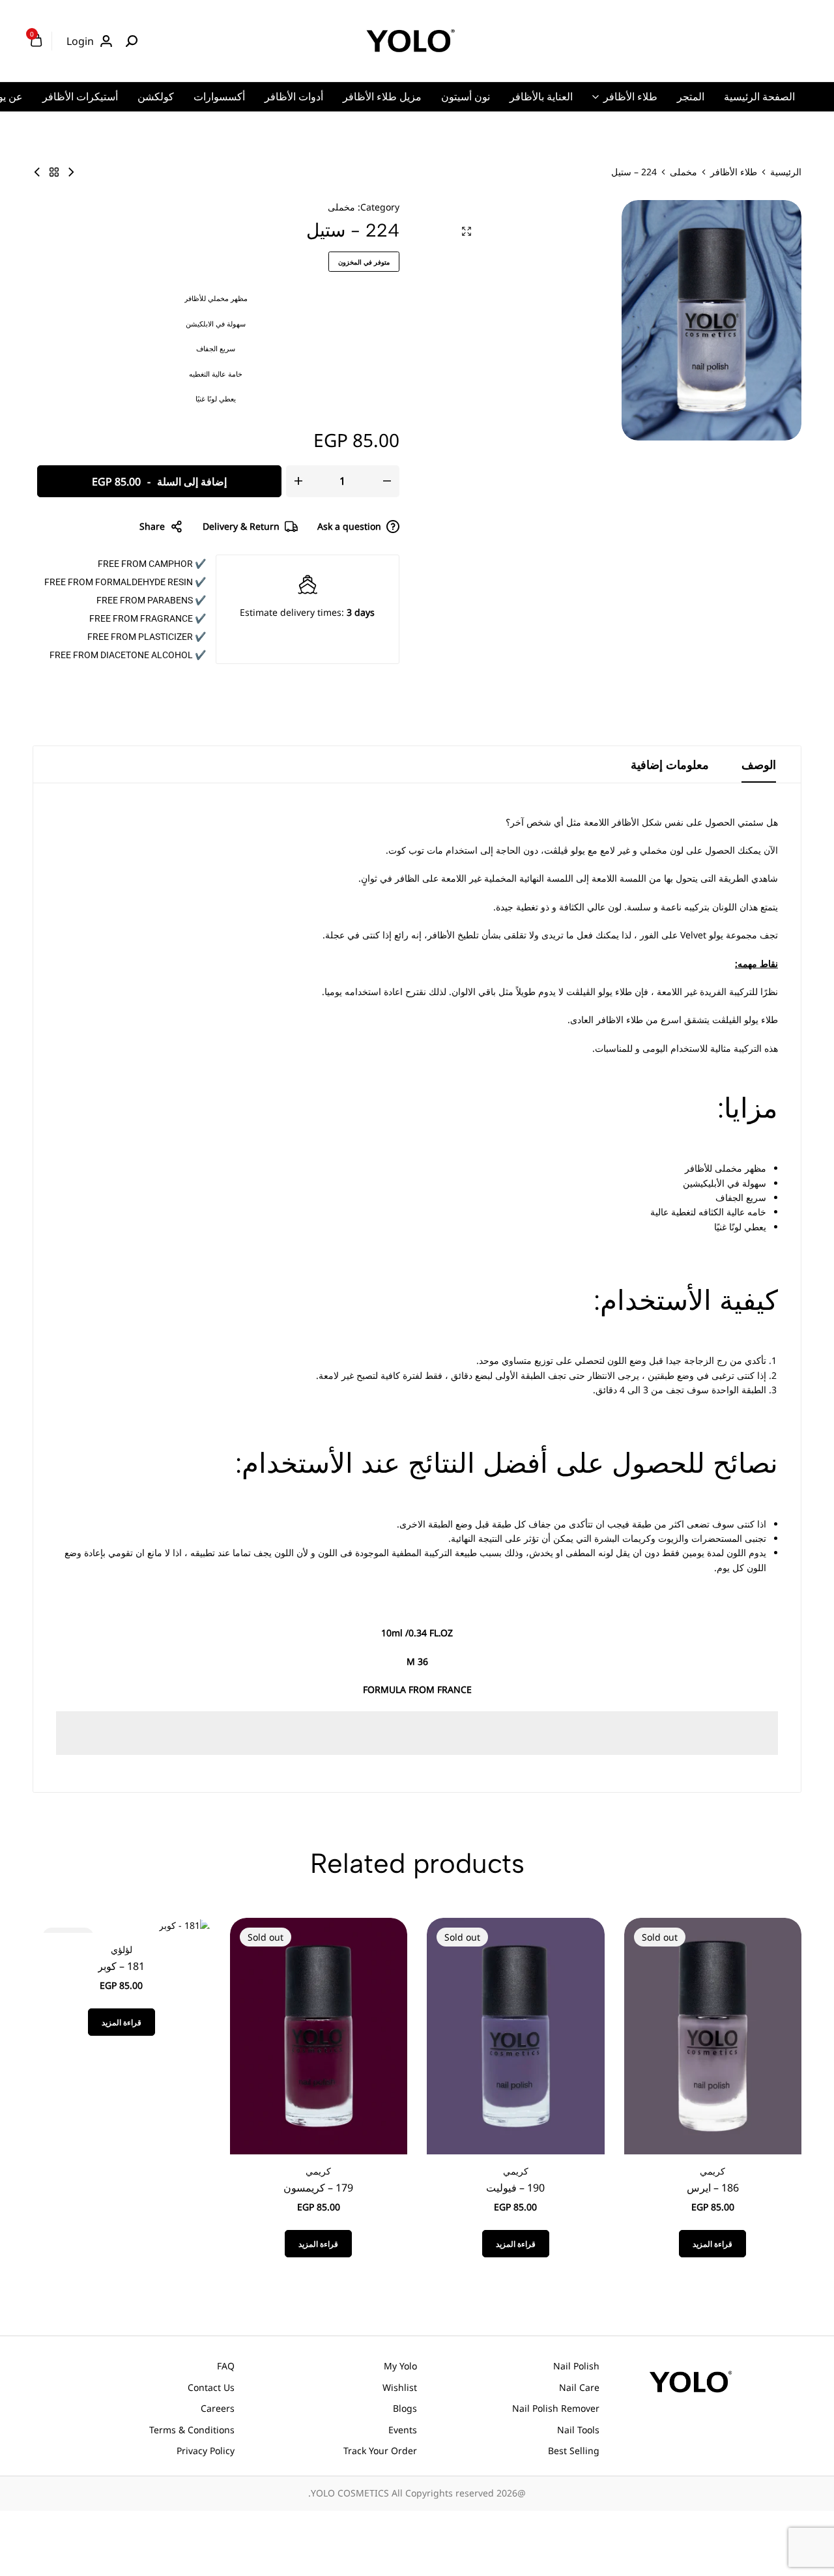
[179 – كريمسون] (319, 2035)
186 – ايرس (713, 2188)
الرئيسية (786, 172)
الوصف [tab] (759, 764)
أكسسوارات (219, 96)
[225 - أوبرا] (37, 172)
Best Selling (574, 2451)
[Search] (132, 41)
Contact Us (211, 2387)
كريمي (712, 2171)
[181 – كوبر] (185, 1925)
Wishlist (400, 2387)
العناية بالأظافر (541, 96)
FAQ (226, 2366)
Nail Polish (576, 2366)
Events (403, 2430)
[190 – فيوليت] (516, 2035)
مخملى (683, 172)
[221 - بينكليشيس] (71, 172)
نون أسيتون (466, 96)
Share (152, 526)
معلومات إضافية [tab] (670, 764)
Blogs (405, 2408)
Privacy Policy (206, 2451)
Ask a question (349, 526)
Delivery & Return (241, 526)
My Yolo (400, 2366)
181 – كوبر (121, 1966)
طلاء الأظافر (630, 96)
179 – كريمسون (318, 2188)
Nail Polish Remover (556, 2408)
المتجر (691, 96)
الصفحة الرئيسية (759, 96)
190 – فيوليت (515, 2188)
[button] (767, 2036)
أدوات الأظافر (294, 96)
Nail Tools (578, 2430)
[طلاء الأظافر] (54, 172)
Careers (218, 2408)
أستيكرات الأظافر (80, 96)
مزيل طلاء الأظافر (382, 96)
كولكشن (156, 96)
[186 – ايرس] (713, 2035)
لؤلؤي (122, 1949)
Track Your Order (380, 2451)
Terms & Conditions (192, 2430)
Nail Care (579, 2387)
